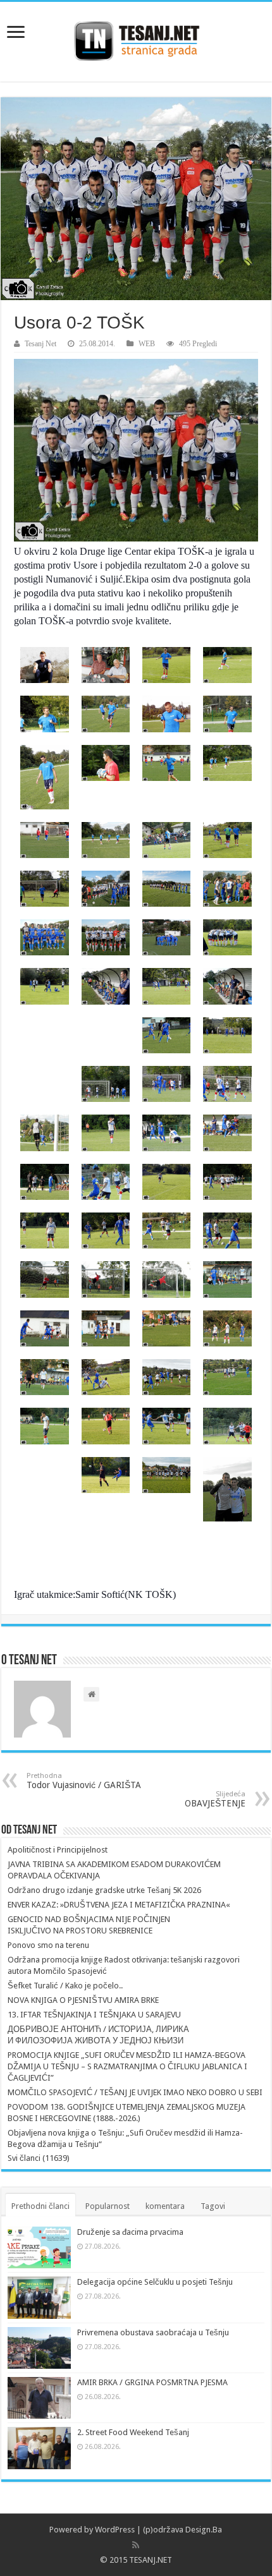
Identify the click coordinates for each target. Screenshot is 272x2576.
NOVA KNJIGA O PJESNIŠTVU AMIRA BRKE (83, 2000)
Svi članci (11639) (39, 2158)
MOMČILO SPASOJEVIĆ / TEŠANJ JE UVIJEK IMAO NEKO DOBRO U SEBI (135, 2092)
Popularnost (108, 2206)
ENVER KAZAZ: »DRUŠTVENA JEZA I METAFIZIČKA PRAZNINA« (119, 1905)
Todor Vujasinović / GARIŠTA (84, 1781)
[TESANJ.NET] (136, 39)
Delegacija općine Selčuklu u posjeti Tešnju (155, 2282)
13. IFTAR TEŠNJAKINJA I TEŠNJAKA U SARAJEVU (94, 2015)
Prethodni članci (40, 2206)
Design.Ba (204, 2530)
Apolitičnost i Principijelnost (58, 1850)
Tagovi (213, 2206)
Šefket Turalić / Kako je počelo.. (65, 1986)
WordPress (115, 2530)
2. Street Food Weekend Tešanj (133, 2432)
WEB (147, 344)
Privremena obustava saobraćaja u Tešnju (153, 2332)
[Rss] (136, 2545)
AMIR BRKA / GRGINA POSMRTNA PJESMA (152, 2382)
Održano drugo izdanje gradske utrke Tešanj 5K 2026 (104, 1890)
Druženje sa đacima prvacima (130, 2232)
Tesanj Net (40, 344)
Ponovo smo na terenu (48, 1945)
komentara (165, 2206)
